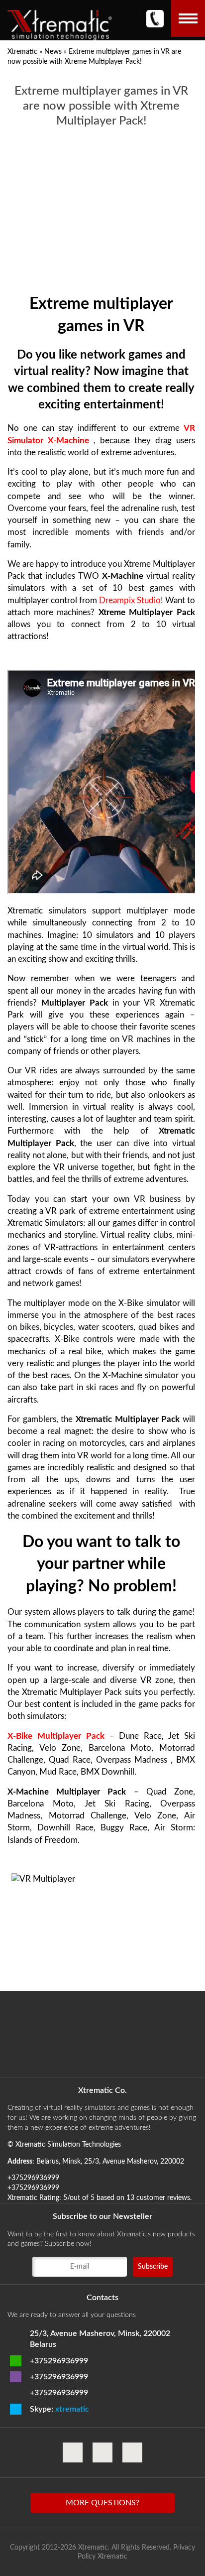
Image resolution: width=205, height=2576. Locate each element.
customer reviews (163, 2198)
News (53, 52)
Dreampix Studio (130, 600)
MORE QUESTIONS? (102, 2503)
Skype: (59, 2409)
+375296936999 (59, 2361)
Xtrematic (22, 52)
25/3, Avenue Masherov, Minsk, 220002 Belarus (100, 2339)
